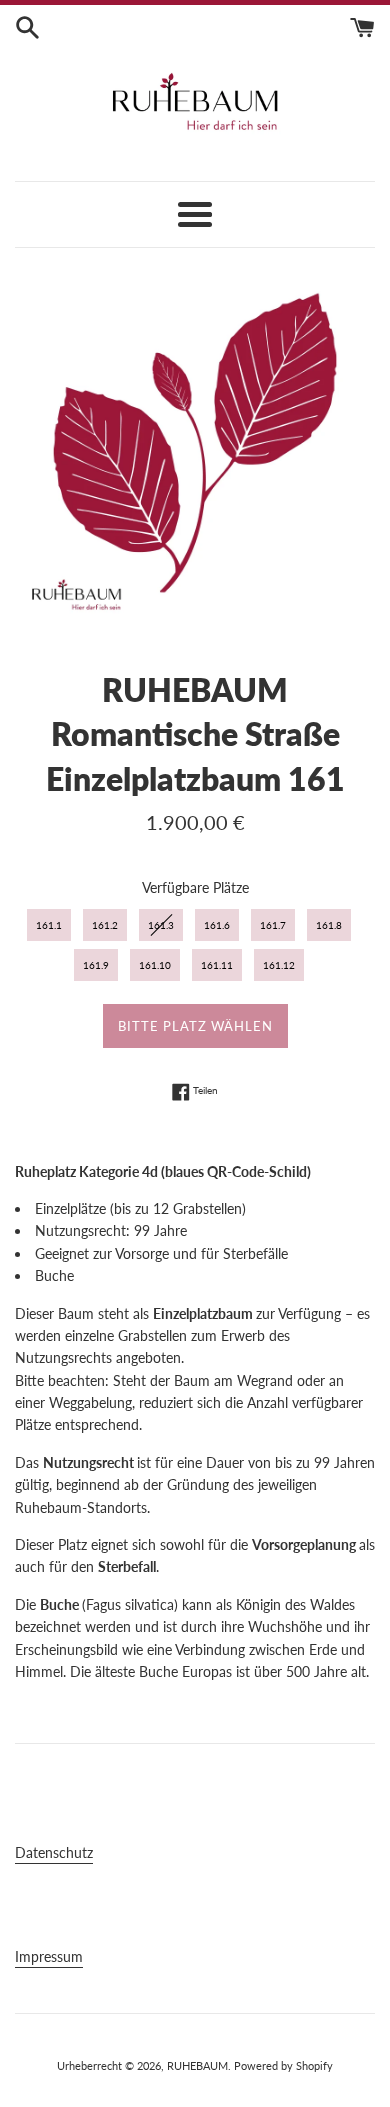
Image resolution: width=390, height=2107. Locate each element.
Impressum (49, 1956)
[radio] (49, 925)
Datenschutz (54, 1852)
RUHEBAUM (197, 2065)
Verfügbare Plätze (195, 887)
